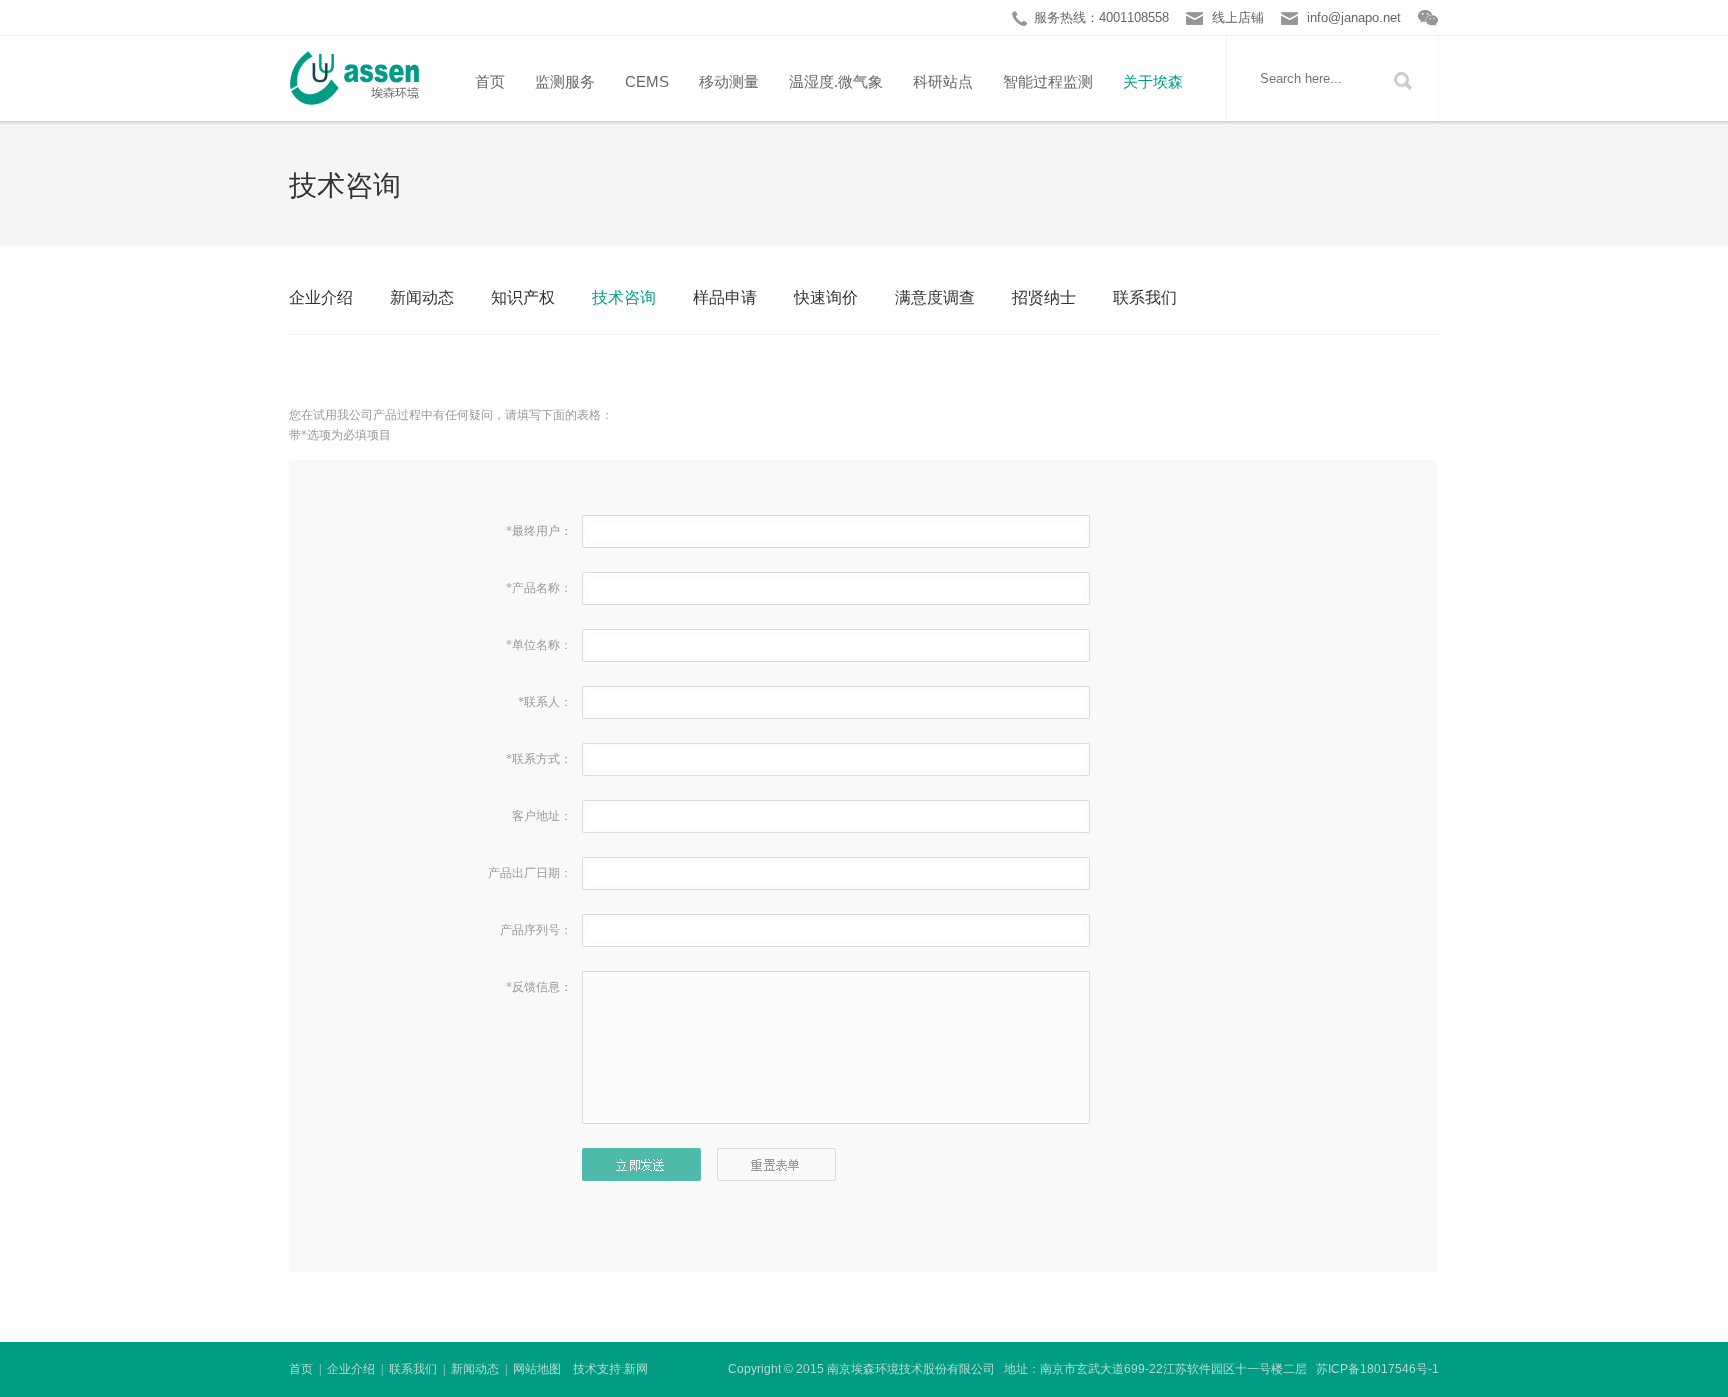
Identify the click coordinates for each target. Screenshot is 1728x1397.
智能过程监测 (1048, 81)
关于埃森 (1153, 81)
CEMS (647, 81)
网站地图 (537, 1369)
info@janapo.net (1354, 17)
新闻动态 (422, 297)
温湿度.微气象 (836, 81)
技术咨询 (624, 297)
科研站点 (943, 81)
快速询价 (826, 297)
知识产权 (523, 297)
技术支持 (597, 1369)
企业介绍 (321, 297)
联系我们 (1145, 297)
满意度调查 (935, 297)
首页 (490, 81)
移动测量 (729, 81)
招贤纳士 (1044, 297)
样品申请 (725, 297)
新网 (636, 1369)
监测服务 (565, 81)
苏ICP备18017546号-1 (1377, 1369)
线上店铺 (1238, 17)
